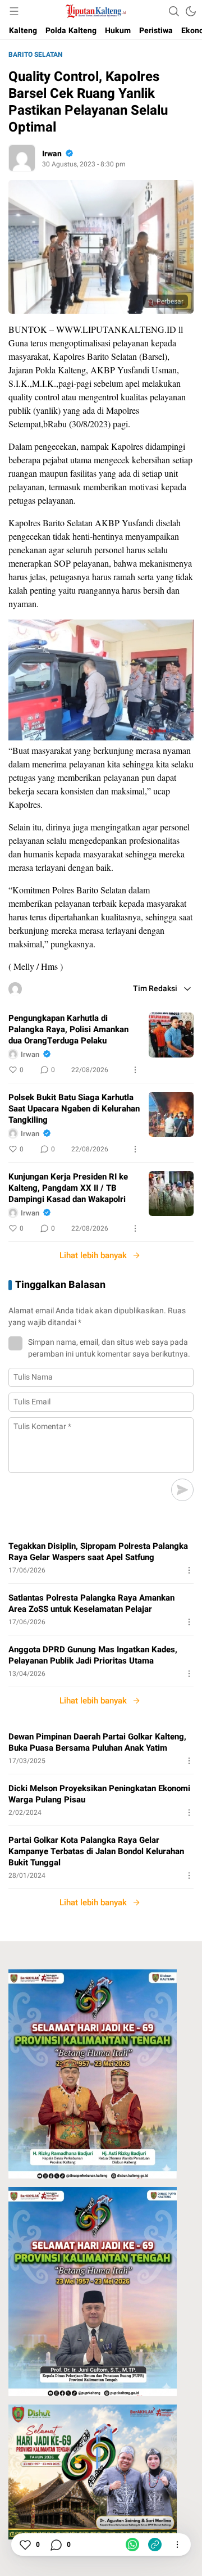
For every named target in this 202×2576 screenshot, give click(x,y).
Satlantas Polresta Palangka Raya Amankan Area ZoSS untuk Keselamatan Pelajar (91, 1603)
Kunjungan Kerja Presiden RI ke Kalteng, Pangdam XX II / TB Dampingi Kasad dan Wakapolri (68, 1188)
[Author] (22, 158)
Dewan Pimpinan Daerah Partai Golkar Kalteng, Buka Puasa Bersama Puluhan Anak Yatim (97, 1742)
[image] (171, 1035)
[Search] (174, 11)
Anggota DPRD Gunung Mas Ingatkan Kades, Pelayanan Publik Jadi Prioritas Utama (93, 1655)
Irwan (52, 154)
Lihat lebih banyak (93, 1255)
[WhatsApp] (132, 2545)
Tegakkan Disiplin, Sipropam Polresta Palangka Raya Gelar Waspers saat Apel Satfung (98, 1552)
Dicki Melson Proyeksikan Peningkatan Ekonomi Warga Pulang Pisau (99, 1794)
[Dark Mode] (191, 11)
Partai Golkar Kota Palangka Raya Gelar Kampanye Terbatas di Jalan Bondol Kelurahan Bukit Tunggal (96, 1851)
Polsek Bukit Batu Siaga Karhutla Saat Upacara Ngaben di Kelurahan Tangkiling (74, 1109)
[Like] (25, 2545)
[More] (135, 1070)
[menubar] (14, 11)
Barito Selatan (35, 55)
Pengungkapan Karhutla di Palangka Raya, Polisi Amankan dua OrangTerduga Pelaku (68, 1029)
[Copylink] (155, 2545)
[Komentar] (56, 2545)
